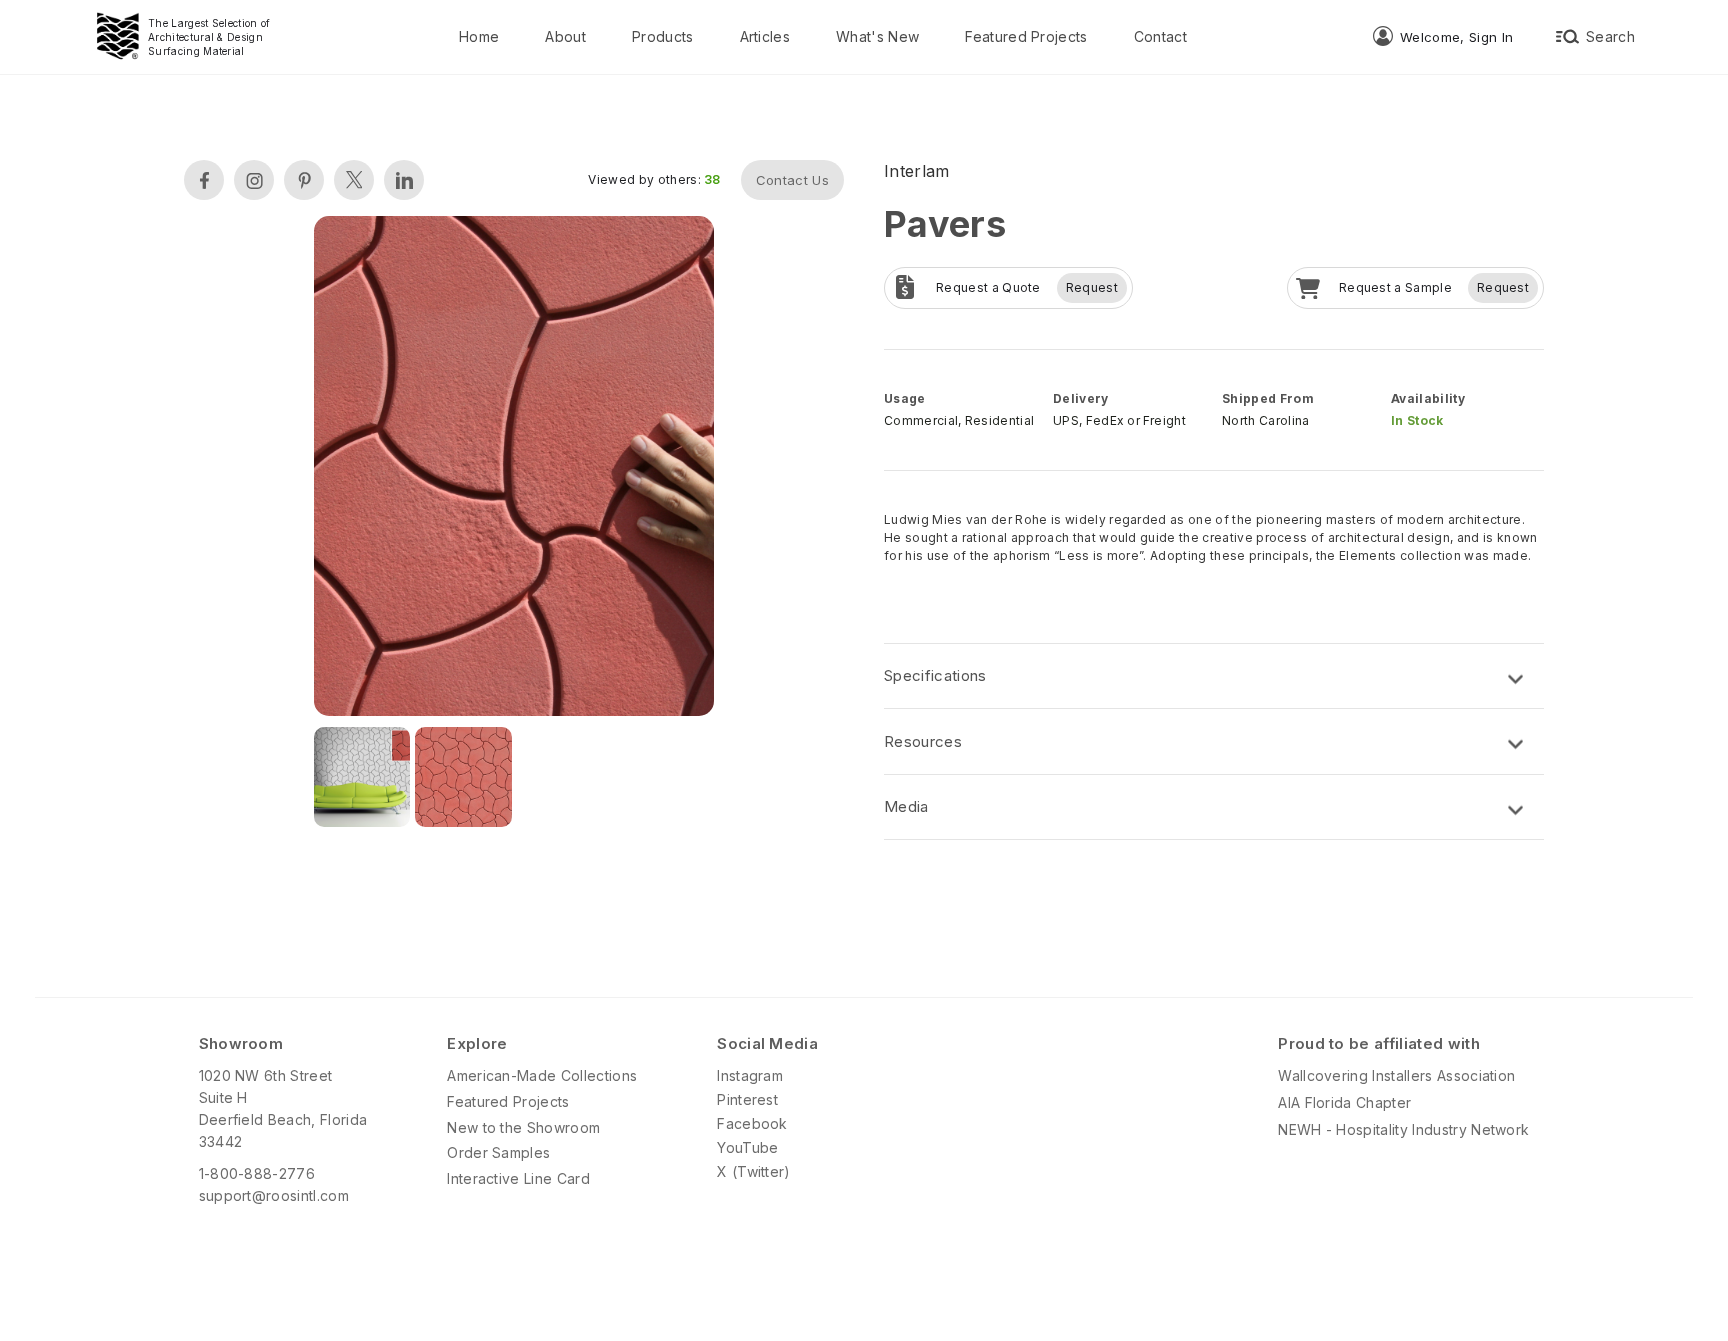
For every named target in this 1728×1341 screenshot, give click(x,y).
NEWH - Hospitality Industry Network (1403, 1129)
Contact (1160, 36)
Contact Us (792, 180)
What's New (877, 36)
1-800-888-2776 (257, 1173)
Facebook (752, 1123)
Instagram (750, 1075)
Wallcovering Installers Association (1396, 1075)
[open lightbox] (514, 468)
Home (479, 36)
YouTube (747, 1147)
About (565, 36)
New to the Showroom (523, 1127)
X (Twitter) (754, 1171)
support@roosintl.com (274, 1195)
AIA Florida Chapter (1344, 1102)
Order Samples (498, 1152)
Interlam (917, 171)
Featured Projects (1026, 36)
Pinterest (747, 1099)
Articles (765, 36)
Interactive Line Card (518, 1178)
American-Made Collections (542, 1075)
